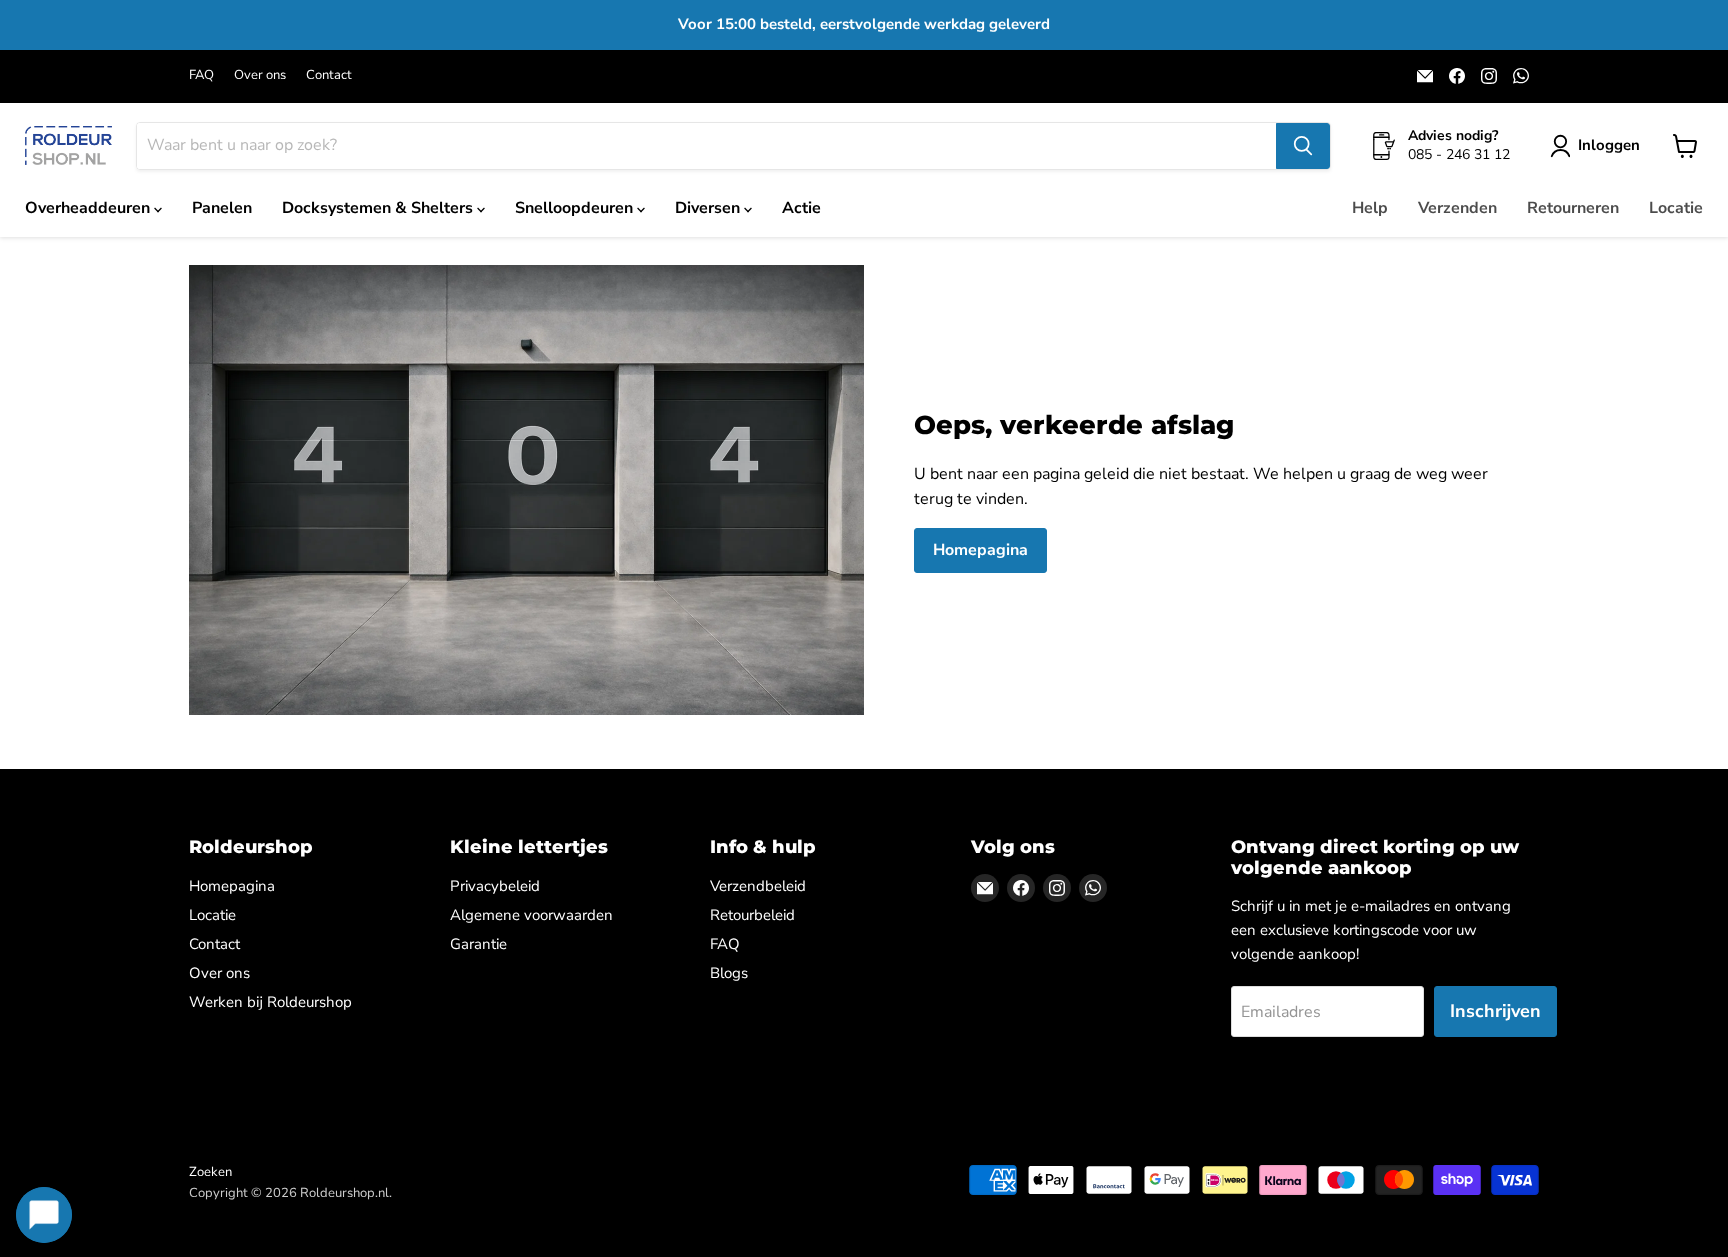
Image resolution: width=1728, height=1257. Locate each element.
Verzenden (1457, 208)
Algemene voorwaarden (531, 915)
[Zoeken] (1303, 146)
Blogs (729, 973)
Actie (801, 208)
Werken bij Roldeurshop (270, 1002)
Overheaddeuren (89, 208)
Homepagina (980, 550)
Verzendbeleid (758, 886)
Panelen (222, 208)
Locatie (1676, 208)
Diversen (709, 208)
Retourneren (1573, 208)
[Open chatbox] (44, 1215)
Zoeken (210, 1172)
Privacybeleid (495, 886)
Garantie (478, 944)
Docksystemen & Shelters (379, 208)
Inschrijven (1495, 1011)
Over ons (260, 75)
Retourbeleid (752, 915)
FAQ (201, 75)
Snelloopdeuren (576, 208)
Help (1370, 208)
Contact (329, 75)
